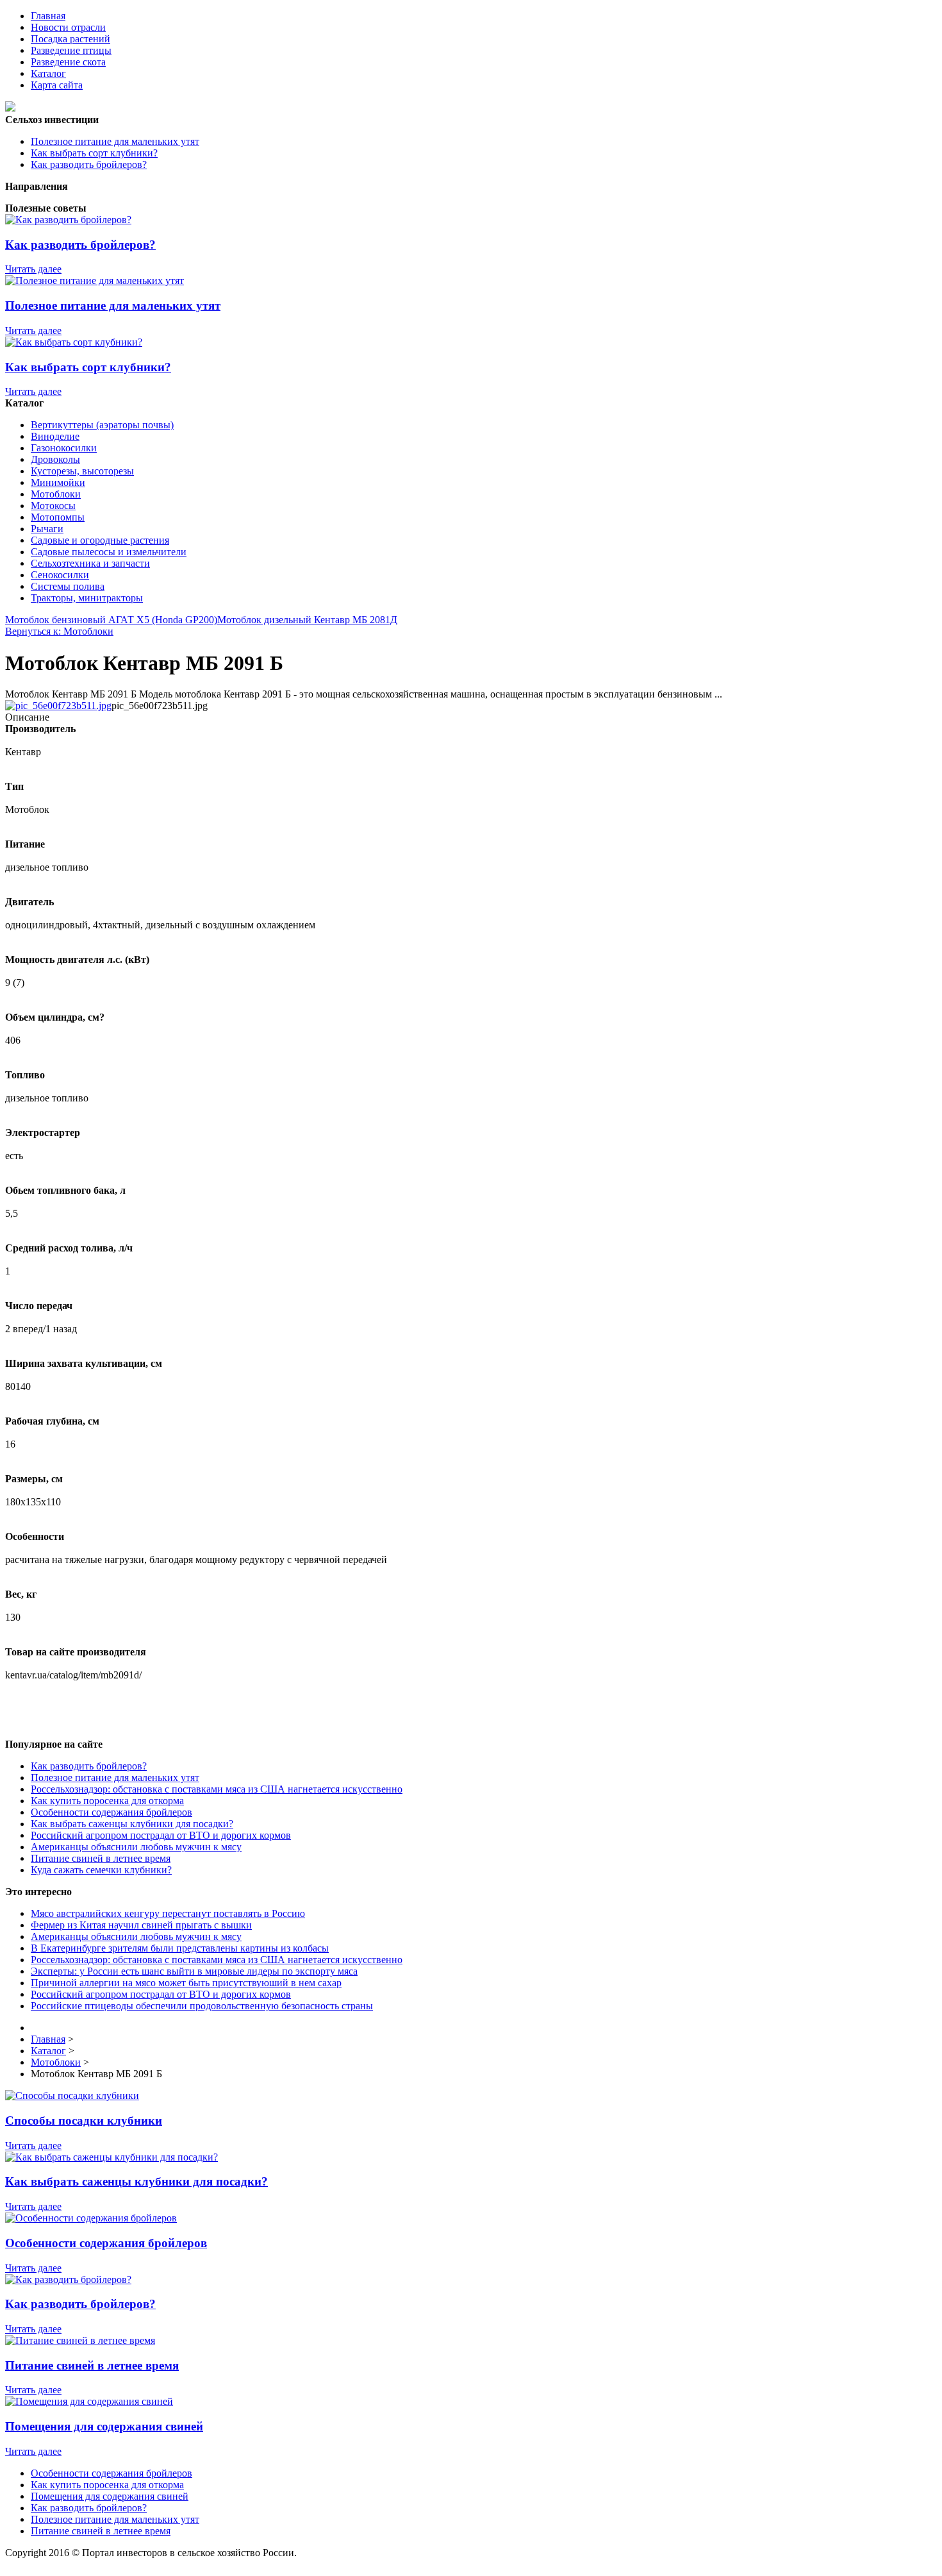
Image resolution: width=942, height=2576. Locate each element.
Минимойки (58, 482)
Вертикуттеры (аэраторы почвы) (102, 425)
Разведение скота (68, 62)
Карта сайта (57, 85)
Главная (48, 16)
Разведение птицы (71, 50)
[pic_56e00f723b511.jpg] (58, 706)
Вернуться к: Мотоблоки (59, 631)
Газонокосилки (64, 448)
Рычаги (47, 529)
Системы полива (68, 586)
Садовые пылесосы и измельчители (109, 552)
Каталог (48, 73)
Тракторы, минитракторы (87, 598)
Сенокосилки (60, 575)
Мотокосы (53, 506)
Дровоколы (55, 459)
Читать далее (33, 269)
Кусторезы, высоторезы (82, 471)
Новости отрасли (68, 27)
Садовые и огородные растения (100, 540)
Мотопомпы (58, 517)
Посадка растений (70, 39)
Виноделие (55, 436)
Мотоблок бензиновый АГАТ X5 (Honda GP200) (111, 620)
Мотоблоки (56, 494)
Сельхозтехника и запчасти (90, 563)
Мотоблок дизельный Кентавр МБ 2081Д (307, 620)
